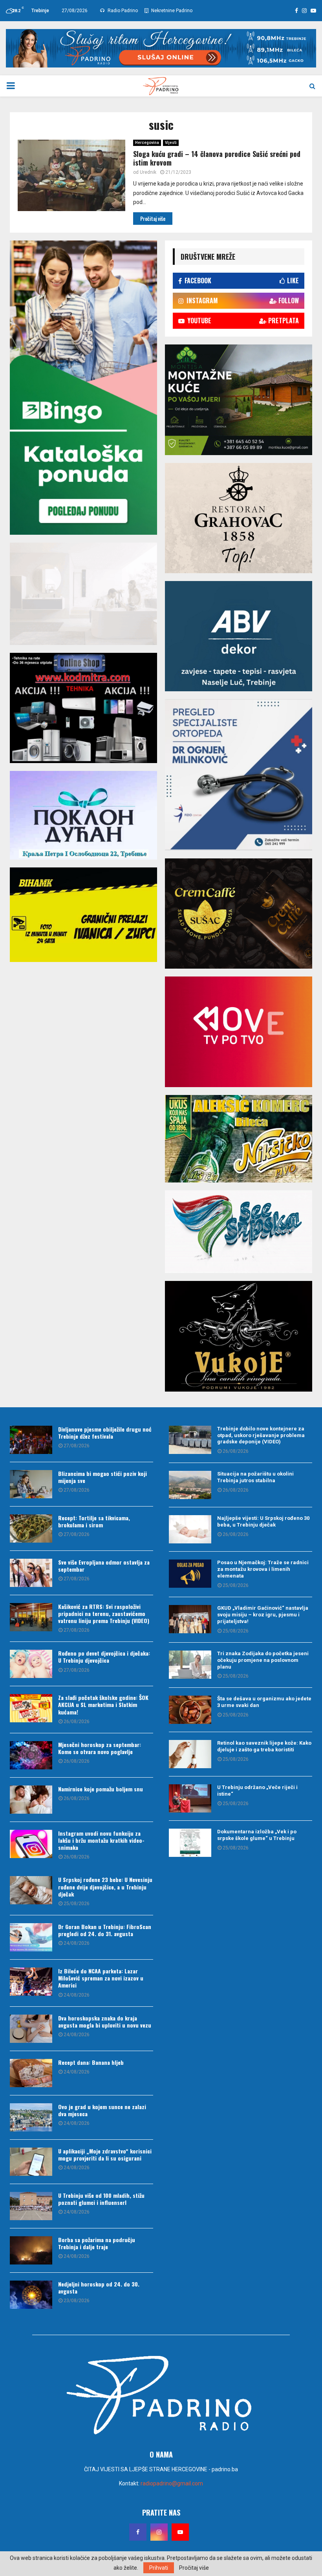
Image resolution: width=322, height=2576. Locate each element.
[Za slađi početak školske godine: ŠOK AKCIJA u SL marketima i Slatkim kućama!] (31, 1708)
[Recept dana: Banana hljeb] (31, 2073)
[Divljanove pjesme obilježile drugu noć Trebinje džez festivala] (31, 1440)
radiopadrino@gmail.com (172, 2483)
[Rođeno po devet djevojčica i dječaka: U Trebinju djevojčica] (31, 1664)
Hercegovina (147, 143)
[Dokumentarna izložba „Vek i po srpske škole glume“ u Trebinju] (190, 1843)
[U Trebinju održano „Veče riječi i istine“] (190, 1798)
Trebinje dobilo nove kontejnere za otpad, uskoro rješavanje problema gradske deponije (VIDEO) (261, 1435)
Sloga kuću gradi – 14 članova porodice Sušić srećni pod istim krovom (217, 158)
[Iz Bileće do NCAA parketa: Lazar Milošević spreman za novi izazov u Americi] (31, 1982)
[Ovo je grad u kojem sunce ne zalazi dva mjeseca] (31, 2117)
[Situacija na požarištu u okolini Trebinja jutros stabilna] (190, 1485)
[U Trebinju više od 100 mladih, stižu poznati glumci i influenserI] (31, 2206)
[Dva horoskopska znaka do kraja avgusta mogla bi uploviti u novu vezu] (31, 2029)
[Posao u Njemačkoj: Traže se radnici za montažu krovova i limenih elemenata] (190, 1574)
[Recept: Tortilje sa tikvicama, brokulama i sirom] (31, 1528)
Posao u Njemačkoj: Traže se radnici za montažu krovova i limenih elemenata (263, 1569)
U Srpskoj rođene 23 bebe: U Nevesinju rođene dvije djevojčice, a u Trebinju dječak (105, 1886)
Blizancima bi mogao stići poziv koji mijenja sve (102, 1477)
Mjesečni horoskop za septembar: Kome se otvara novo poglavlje (100, 1748)
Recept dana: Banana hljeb (91, 2062)
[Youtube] (180, 2532)
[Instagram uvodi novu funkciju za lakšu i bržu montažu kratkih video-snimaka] (31, 1844)
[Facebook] (138, 2532)
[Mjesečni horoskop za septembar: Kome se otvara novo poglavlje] (31, 1755)
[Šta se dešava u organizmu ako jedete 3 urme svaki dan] (190, 1710)
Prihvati (159, 2568)
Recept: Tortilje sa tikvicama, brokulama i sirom (94, 1521)
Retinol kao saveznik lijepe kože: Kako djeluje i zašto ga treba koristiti (264, 1746)
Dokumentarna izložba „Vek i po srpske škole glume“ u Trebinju (257, 1835)
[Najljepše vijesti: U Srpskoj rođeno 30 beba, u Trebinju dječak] (190, 1529)
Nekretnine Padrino (171, 11)
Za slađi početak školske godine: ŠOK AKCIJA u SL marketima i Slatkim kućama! (103, 1704)
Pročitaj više (194, 2568)
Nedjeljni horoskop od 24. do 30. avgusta (99, 2287)
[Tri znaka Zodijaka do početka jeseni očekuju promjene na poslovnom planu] (190, 1665)
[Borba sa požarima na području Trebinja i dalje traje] (31, 2250)
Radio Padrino (122, 11)
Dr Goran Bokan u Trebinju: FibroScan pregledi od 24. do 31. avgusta (105, 1930)
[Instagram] (159, 2532)
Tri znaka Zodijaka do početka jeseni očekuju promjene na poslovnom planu (263, 1660)
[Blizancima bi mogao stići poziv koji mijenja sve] (31, 1484)
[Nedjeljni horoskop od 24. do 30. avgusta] (31, 2295)
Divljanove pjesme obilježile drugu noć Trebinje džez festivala (105, 1433)
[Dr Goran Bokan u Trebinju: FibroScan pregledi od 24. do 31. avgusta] (31, 1937)
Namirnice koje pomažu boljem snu (101, 1789)
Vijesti (171, 143)
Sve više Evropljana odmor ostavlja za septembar (104, 1566)
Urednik (148, 172)
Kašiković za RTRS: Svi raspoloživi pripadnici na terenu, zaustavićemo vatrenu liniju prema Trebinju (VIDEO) (104, 1613)
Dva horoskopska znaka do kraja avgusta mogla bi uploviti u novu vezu (105, 2021)
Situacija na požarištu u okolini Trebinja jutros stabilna (255, 1477)
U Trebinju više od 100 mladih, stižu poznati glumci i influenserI (101, 2199)
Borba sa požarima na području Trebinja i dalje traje (97, 2243)
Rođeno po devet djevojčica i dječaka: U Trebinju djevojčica (104, 1657)
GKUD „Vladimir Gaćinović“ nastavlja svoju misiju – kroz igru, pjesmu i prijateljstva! (263, 1615)
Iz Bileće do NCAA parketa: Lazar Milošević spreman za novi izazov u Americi (101, 1978)
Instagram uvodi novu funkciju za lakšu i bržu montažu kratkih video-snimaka (101, 1840)
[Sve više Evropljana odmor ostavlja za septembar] (31, 1573)
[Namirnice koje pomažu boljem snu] (31, 1800)
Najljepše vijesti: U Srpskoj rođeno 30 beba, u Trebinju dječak (263, 1521)
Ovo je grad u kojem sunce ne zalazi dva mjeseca (102, 2110)
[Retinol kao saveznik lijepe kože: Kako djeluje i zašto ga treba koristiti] (190, 1754)
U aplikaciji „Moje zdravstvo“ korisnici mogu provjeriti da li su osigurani (105, 2154)
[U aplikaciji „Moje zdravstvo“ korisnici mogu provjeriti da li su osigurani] (31, 2162)
